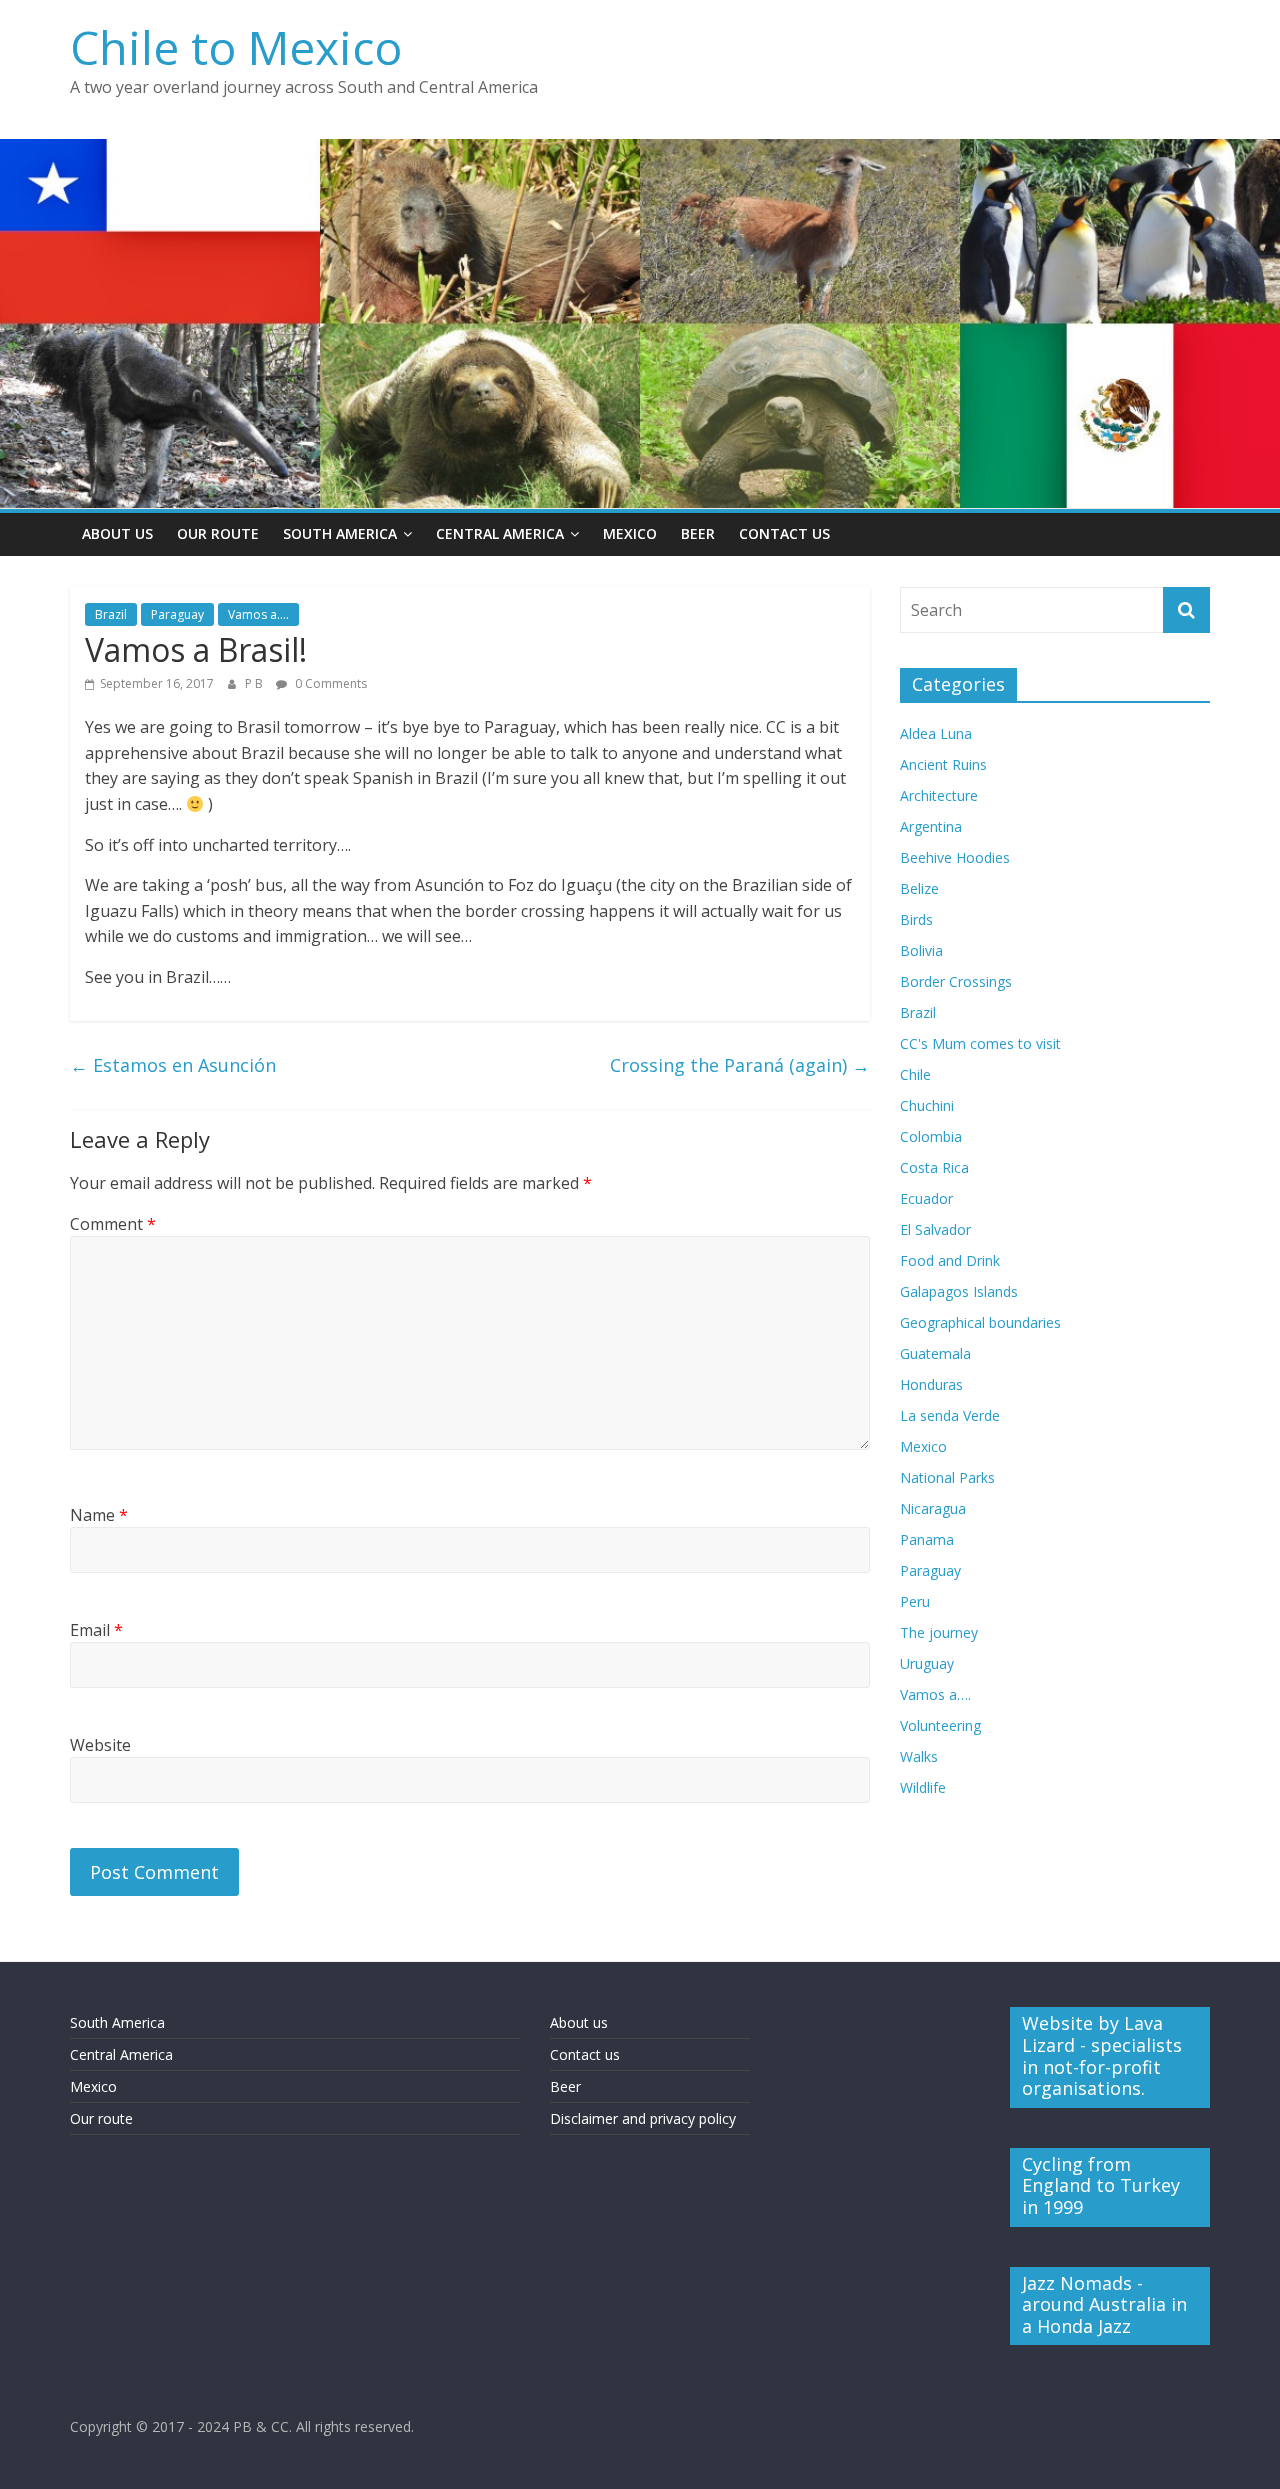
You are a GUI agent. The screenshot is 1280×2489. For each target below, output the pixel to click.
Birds (916, 919)
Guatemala (935, 1353)
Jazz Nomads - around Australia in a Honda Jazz (1104, 2304)
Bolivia (921, 950)
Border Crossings (956, 981)
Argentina (931, 826)
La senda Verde (950, 1415)
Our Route (218, 533)
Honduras (931, 1384)
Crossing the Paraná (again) (740, 1065)
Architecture (939, 795)
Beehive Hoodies (955, 857)
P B (255, 683)
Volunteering (940, 1725)
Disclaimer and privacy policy (643, 2118)
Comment (113, 1224)
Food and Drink (950, 1260)
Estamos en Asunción (173, 1065)
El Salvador (935, 1229)
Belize (919, 888)
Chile (915, 1074)
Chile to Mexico (236, 47)
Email (96, 1630)
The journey (939, 1632)
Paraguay (177, 614)
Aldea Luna (936, 733)
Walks (919, 1756)
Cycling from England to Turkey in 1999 (1101, 2185)
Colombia (931, 1136)
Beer (698, 533)
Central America (500, 533)
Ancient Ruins (943, 764)
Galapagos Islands (959, 1291)
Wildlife (923, 1787)
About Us (117, 533)
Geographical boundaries (980, 1322)
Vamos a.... (258, 614)
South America (340, 533)
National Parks (947, 1477)
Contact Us (784, 533)
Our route (101, 2118)
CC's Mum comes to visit (980, 1043)
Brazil (111, 614)
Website (100, 1745)
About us (579, 2022)
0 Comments (329, 683)
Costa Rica (934, 1167)
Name (99, 1515)
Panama (927, 1539)
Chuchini (927, 1105)
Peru (915, 1601)
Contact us (585, 2054)
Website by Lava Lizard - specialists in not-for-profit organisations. (1102, 2055)
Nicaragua (933, 1508)
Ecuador (926, 1198)
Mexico (630, 533)
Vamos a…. (935, 1694)
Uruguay (927, 1663)
